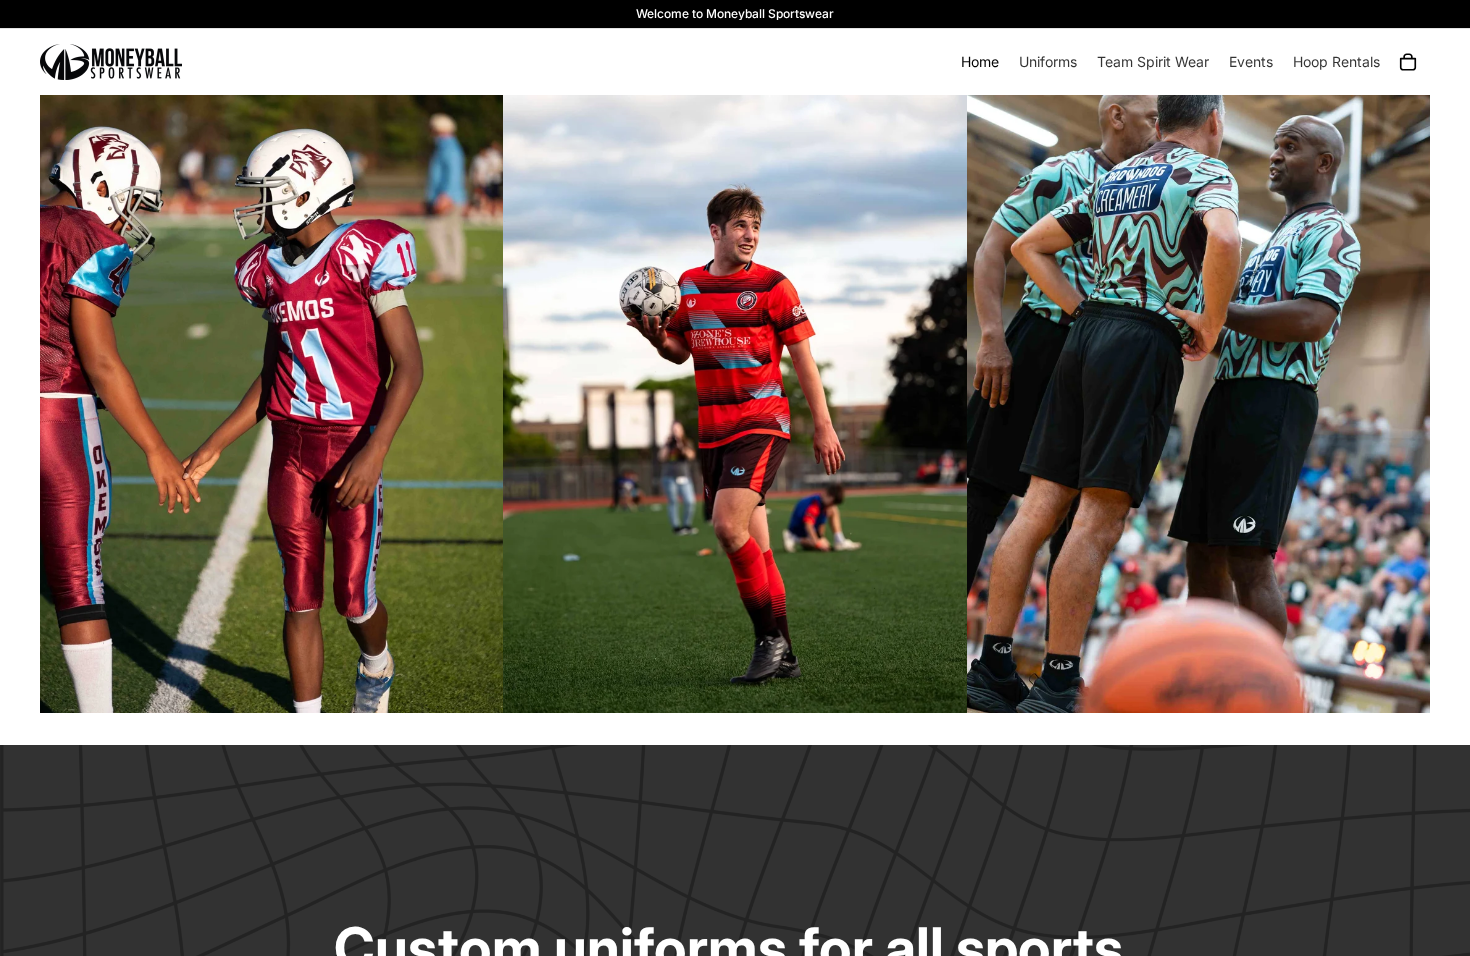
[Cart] (1408, 62)
